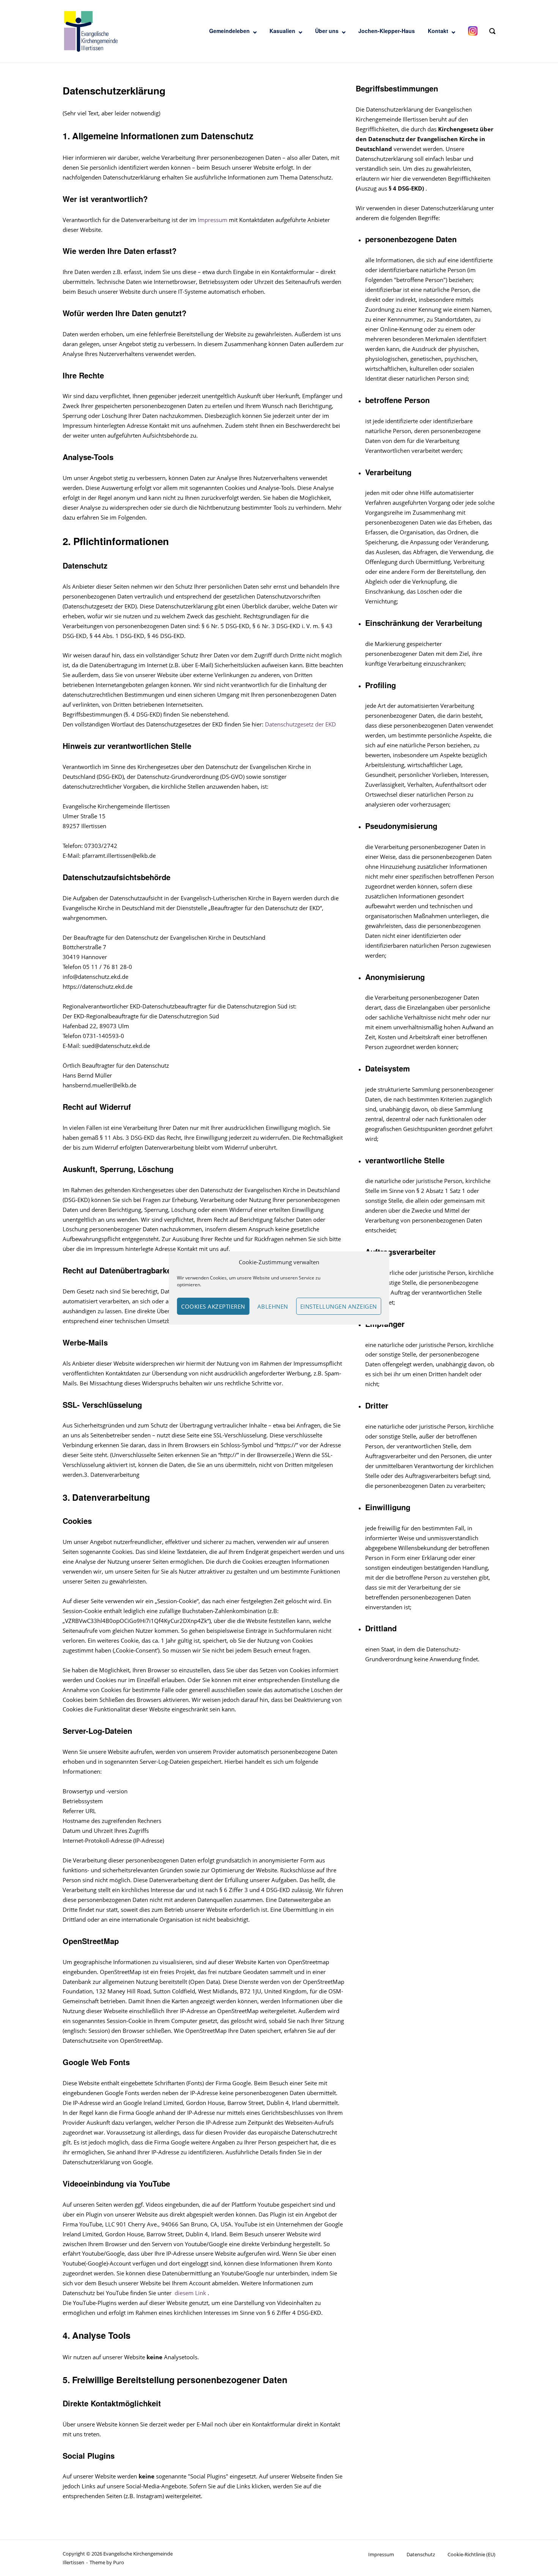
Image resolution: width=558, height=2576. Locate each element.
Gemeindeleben (229, 31)
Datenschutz (421, 2554)
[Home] (91, 31)
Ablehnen (273, 1306)
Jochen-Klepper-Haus (387, 31)
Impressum (213, 220)
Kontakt (438, 31)
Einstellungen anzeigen (339, 1306)
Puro (119, 2562)
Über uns (327, 31)
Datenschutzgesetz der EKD (300, 724)
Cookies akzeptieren (213, 1306)
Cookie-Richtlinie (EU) (471, 2554)
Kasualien (282, 31)
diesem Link (191, 2293)
